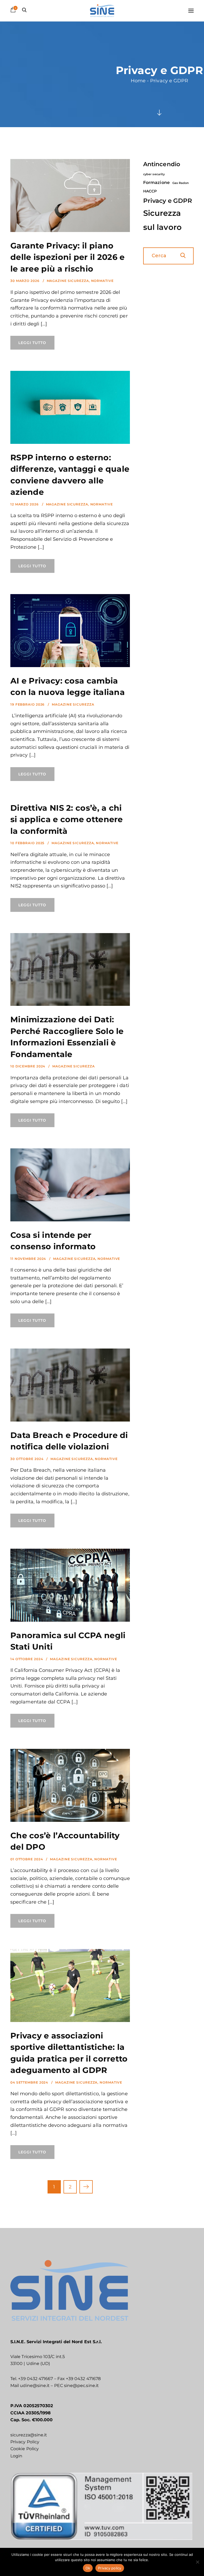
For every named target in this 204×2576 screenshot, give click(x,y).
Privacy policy (110, 2568)
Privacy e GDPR (168, 201)
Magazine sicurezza (68, 281)
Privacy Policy (25, 2442)
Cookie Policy (25, 2449)
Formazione (156, 183)
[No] (197, 2562)
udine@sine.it (35, 2386)
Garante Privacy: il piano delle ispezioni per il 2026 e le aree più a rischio (68, 257)
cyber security (154, 174)
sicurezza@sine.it (29, 2435)
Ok (88, 2568)
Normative (102, 281)
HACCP (150, 191)
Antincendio (162, 164)
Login (16, 2456)
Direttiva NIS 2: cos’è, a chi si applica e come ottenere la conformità (67, 819)
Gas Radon (181, 183)
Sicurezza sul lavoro (162, 220)
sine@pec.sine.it (81, 2386)
